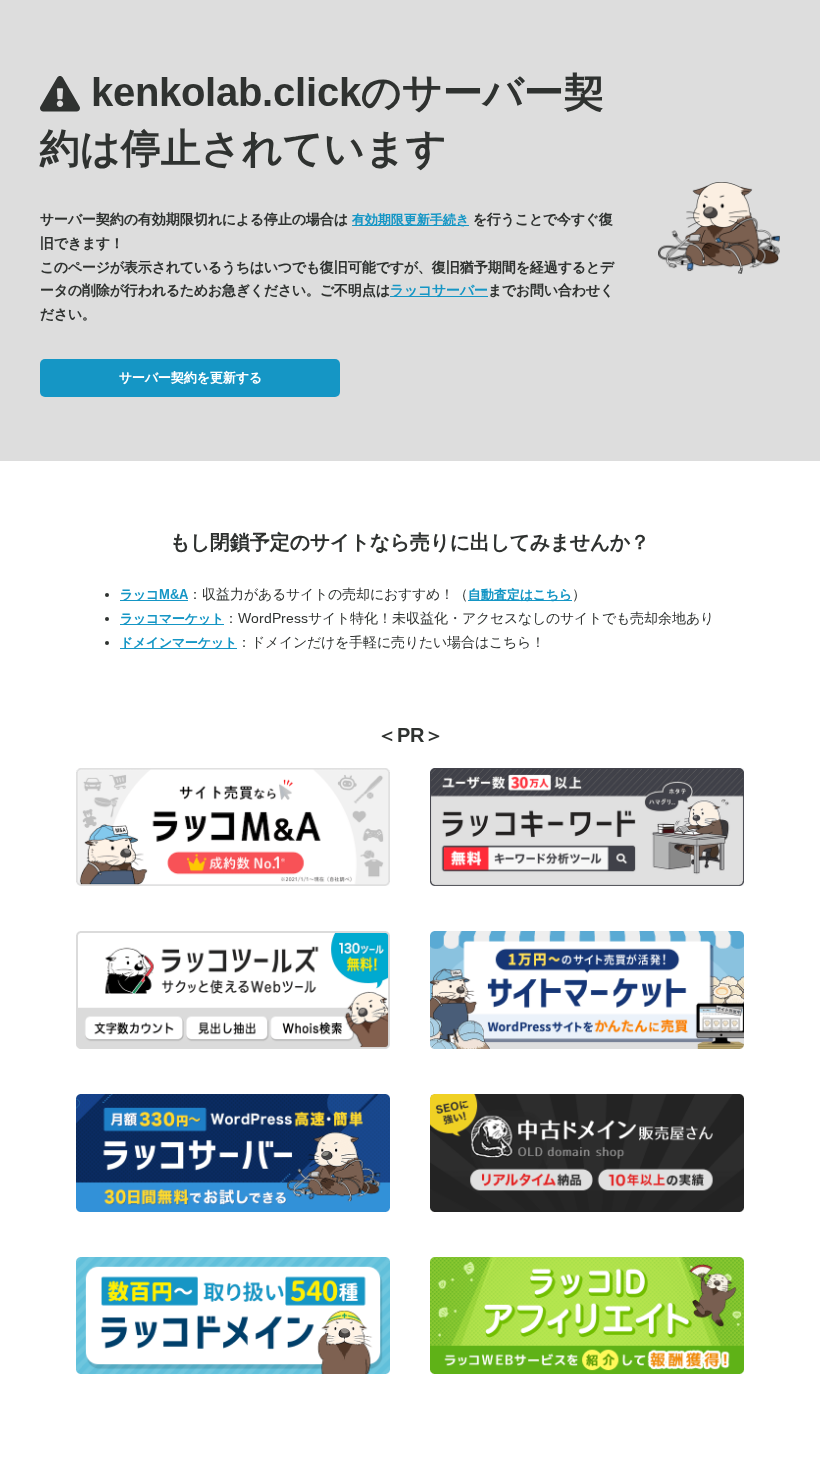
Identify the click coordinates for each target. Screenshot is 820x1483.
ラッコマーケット (172, 618)
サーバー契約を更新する (190, 377)
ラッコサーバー (439, 290)
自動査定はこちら (520, 594)
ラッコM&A (154, 594)
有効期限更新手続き (410, 219)
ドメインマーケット (178, 642)
